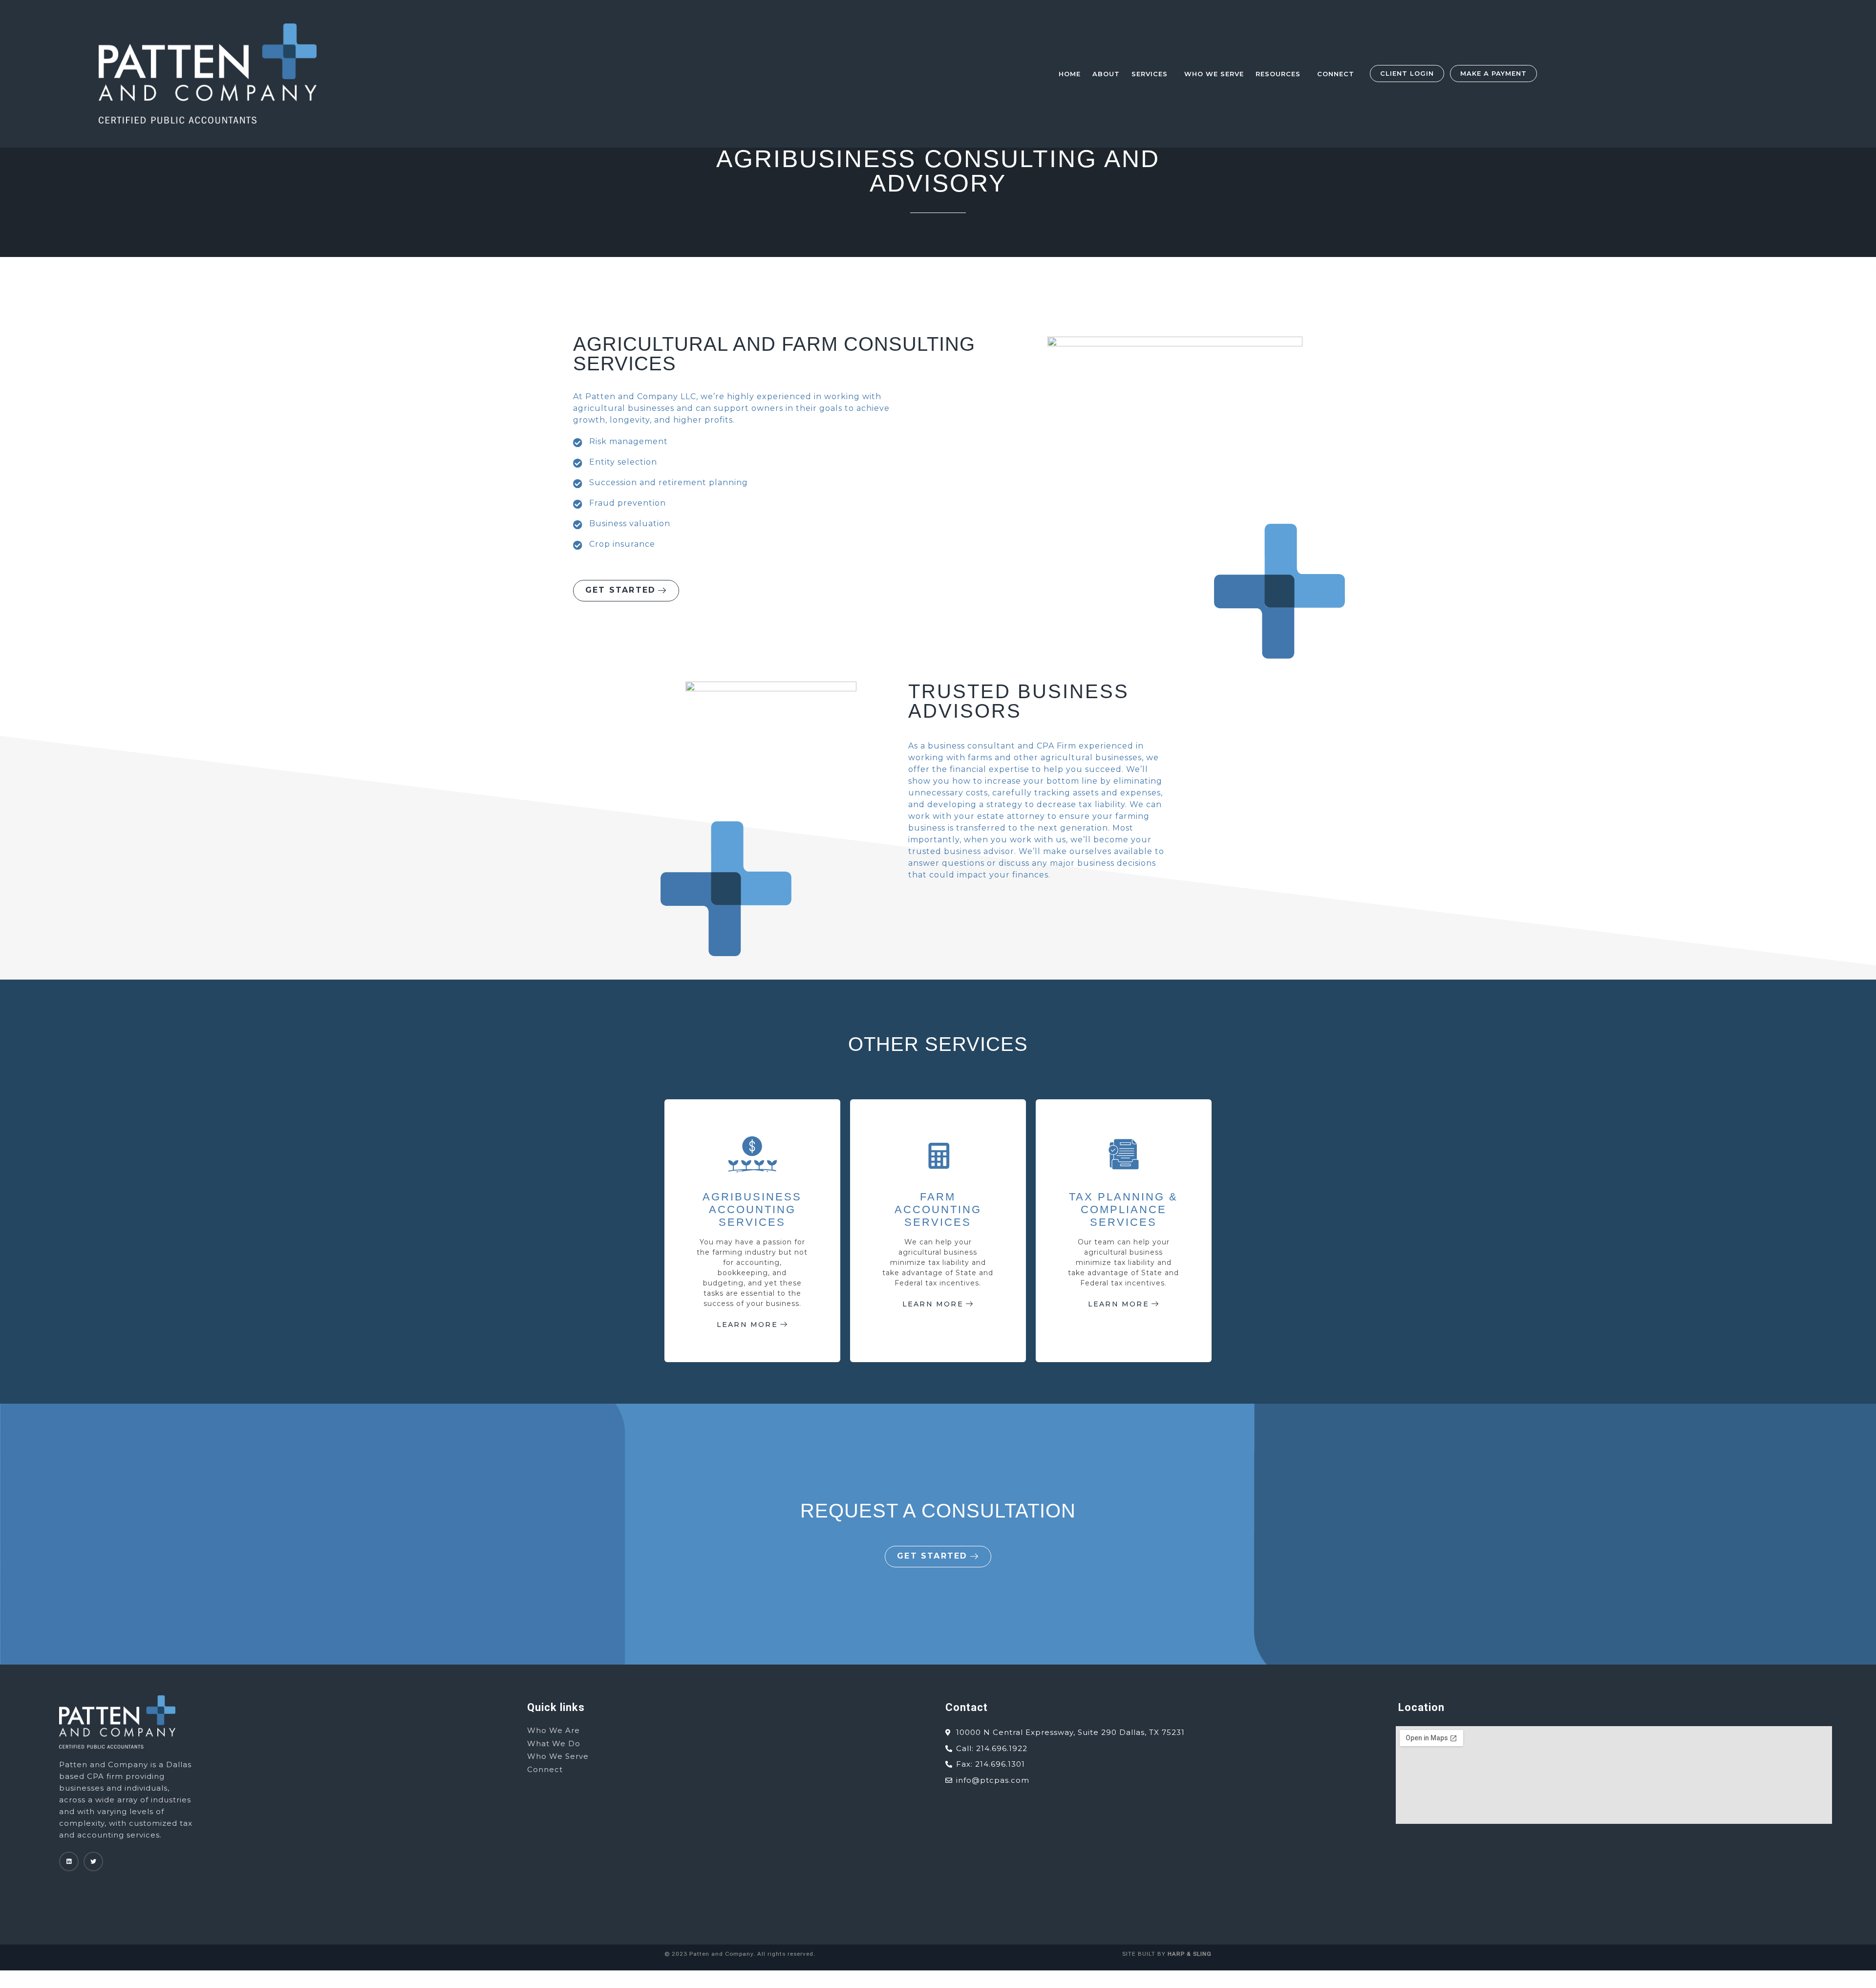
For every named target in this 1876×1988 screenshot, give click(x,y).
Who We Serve (1214, 74)
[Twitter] (93, 1861)
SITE (1129, 1954)
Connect (1336, 74)
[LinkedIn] (69, 1861)
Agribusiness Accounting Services (752, 1210)
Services (1150, 74)
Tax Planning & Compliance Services (1123, 1210)
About (1106, 74)
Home (1070, 74)
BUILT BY (1174, 1954)
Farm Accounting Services (938, 1210)
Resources (1278, 74)
